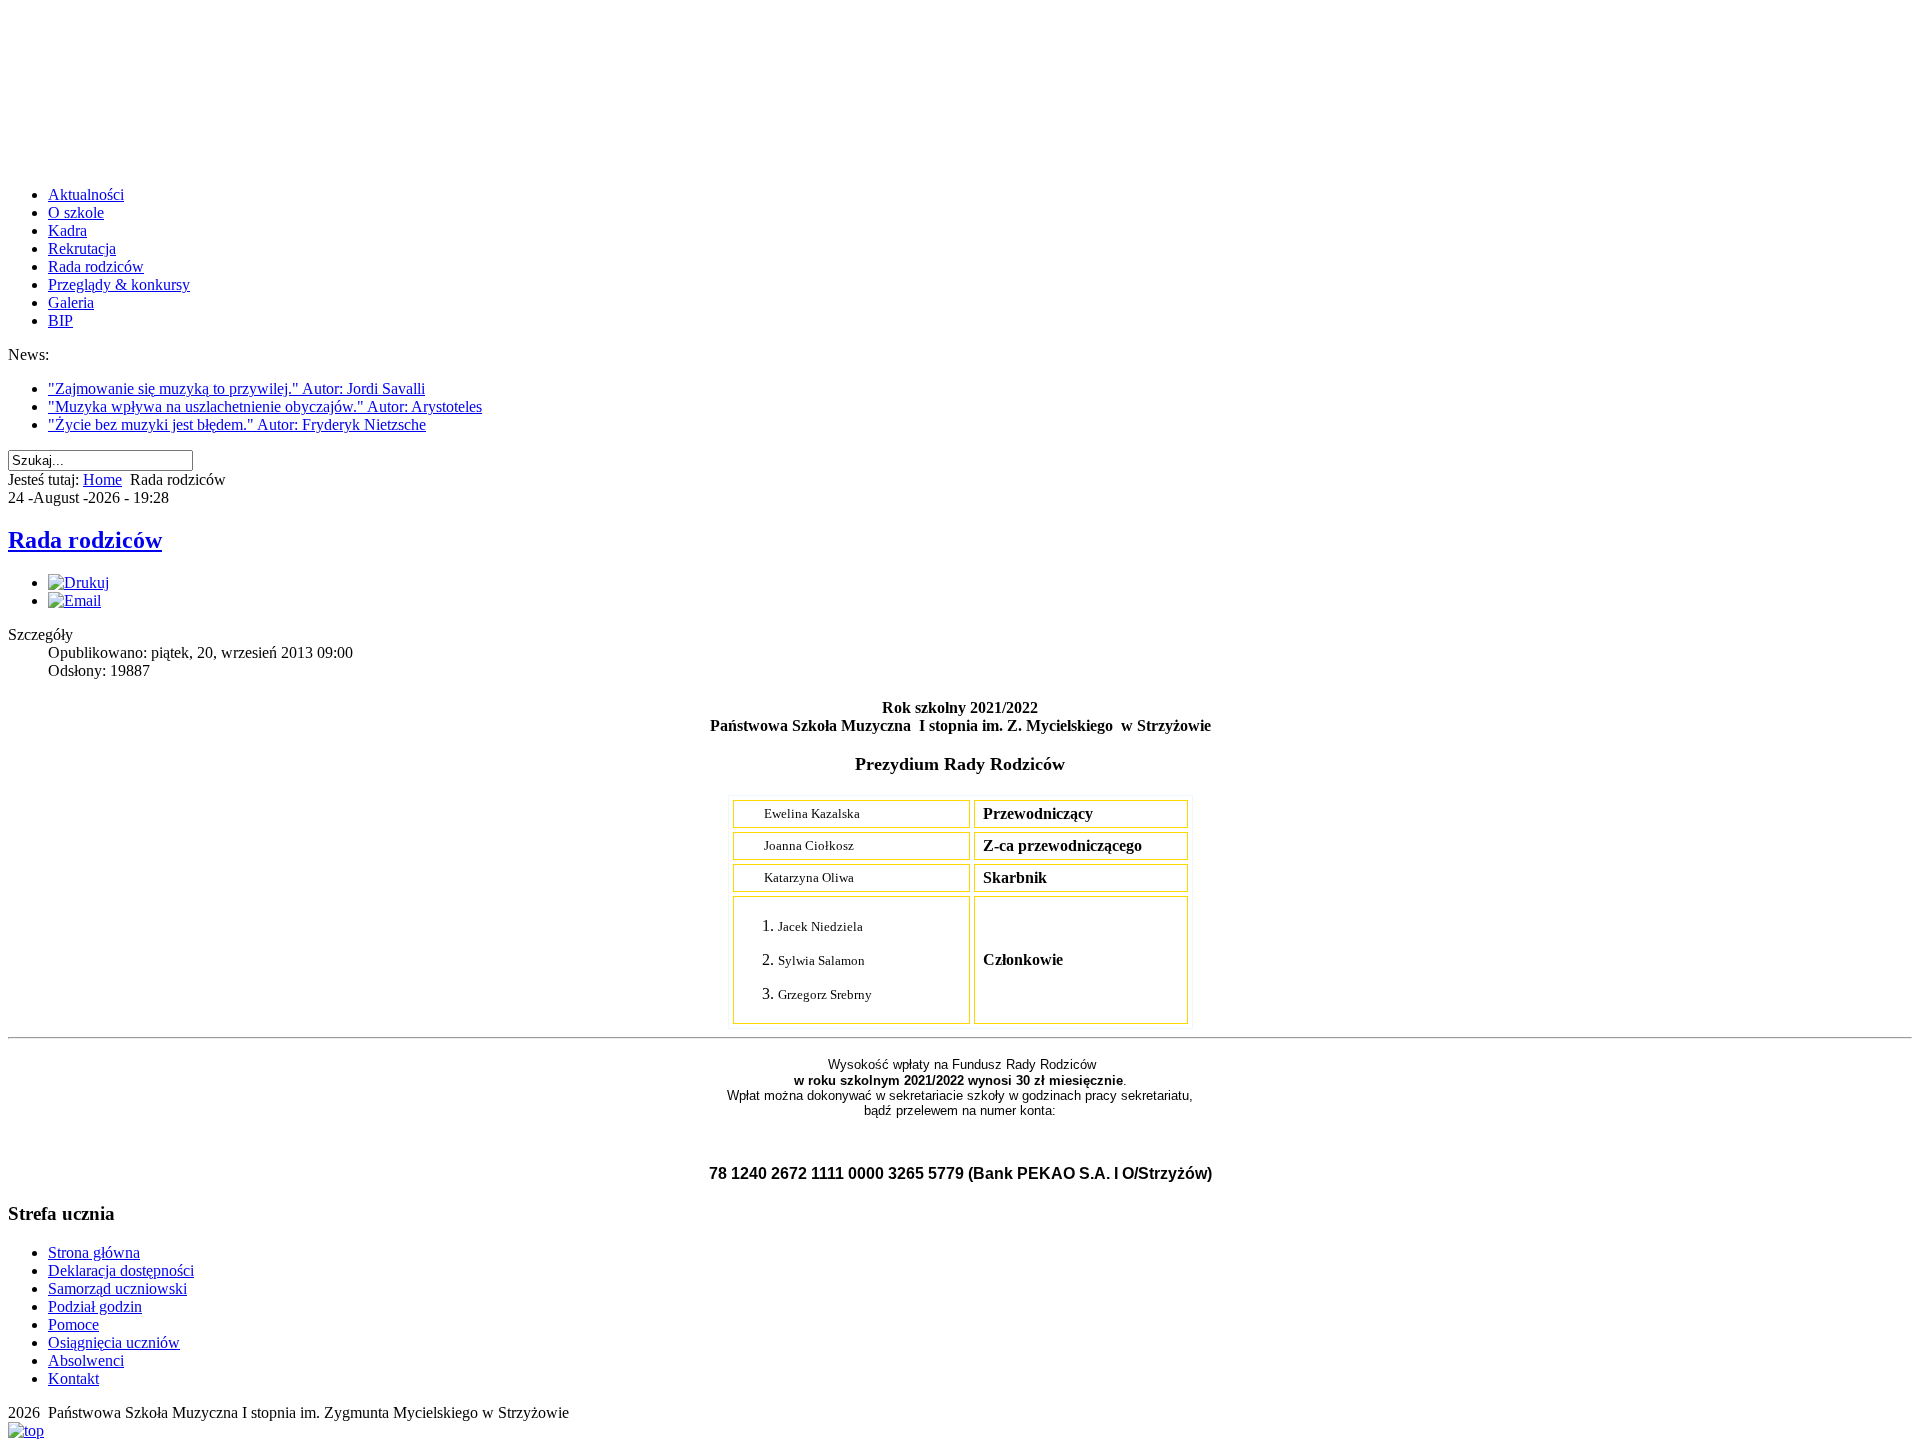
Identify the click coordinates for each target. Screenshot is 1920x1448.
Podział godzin (95, 1306)
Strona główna (94, 1252)
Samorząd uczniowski (117, 1288)
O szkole (76, 212)
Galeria (71, 302)
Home (102, 479)
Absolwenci (86, 1360)
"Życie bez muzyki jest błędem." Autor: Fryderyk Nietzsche (237, 424)
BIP (60, 320)
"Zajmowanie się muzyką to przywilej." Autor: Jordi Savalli (236, 388)
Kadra (67, 230)
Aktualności (86, 194)
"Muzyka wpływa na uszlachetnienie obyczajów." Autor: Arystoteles (265, 406)
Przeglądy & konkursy (119, 284)
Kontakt (73, 1378)
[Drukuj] (78, 582)
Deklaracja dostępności (121, 1270)
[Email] (74, 600)
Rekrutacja (82, 248)
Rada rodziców (96, 266)
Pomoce (73, 1324)
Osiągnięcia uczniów (114, 1342)
